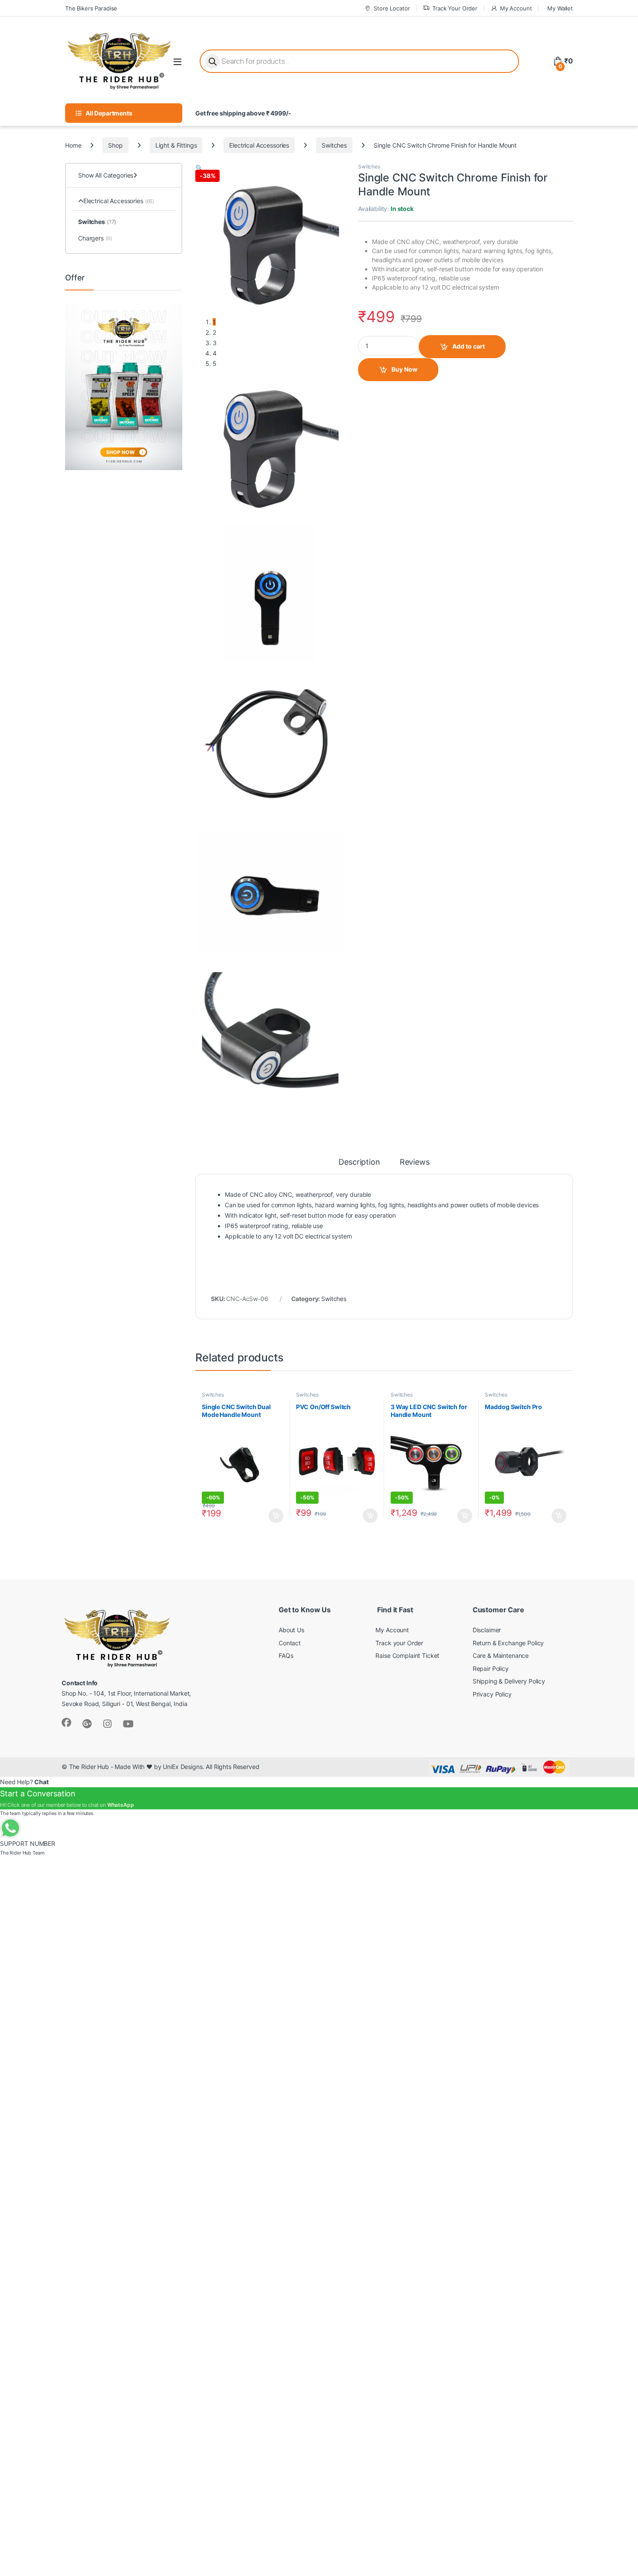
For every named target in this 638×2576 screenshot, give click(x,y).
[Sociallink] (66, 1723)
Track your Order (399, 1643)
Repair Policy (491, 1668)
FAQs (286, 1655)
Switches (334, 145)
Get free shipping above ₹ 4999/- (243, 113)
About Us (291, 1630)
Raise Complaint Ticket (407, 1655)
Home (73, 145)
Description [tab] (359, 1162)
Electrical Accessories (259, 145)
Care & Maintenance (501, 1655)
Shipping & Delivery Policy (509, 1681)
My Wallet (560, 8)
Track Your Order (455, 8)
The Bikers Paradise (91, 8)
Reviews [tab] (415, 1162)
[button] (199, 168)
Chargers (95, 238)
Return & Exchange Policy (508, 1643)
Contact (290, 1643)
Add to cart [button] (276, 1516)
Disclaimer (487, 1630)
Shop (115, 145)
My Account (516, 8)
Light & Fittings (176, 145)
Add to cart (469, 346)
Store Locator (392, 8)
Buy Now (405, 369)
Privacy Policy (492, 1694)
